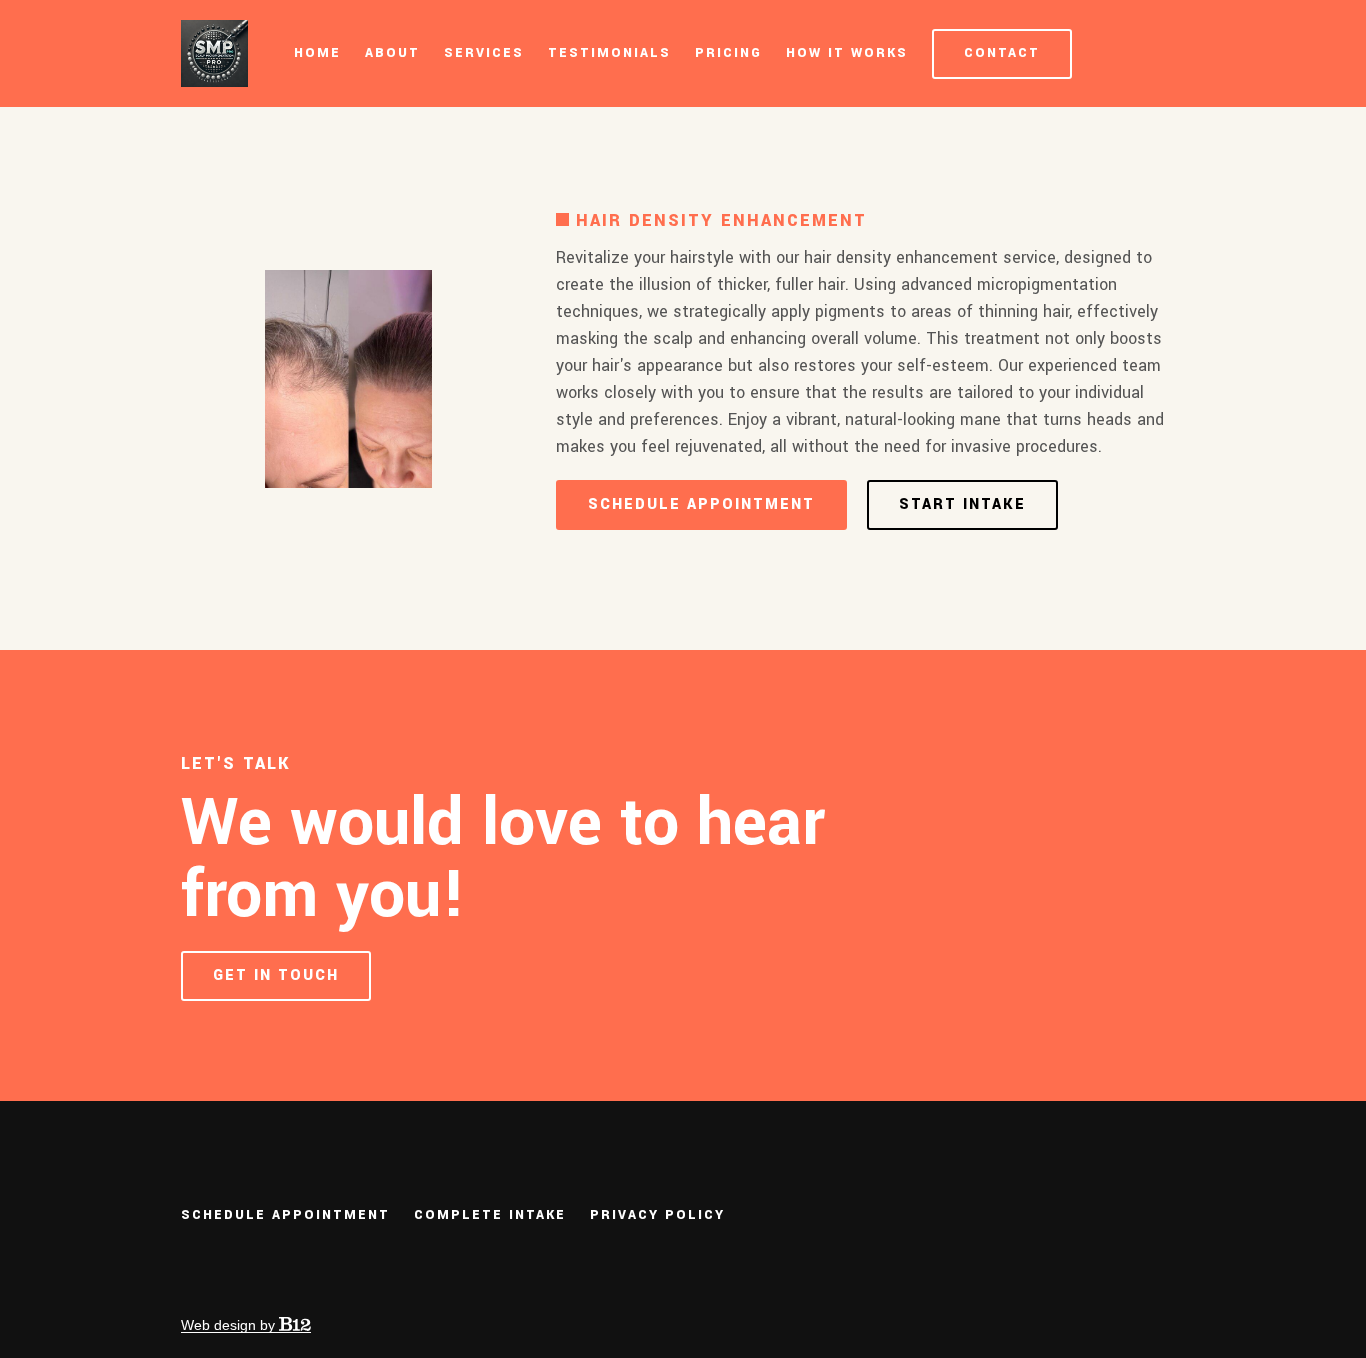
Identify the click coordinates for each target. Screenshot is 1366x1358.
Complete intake (490, 1215)
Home (317, 53)
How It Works (847, 53)
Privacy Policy (657, 1215)
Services (484, 53)
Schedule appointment (701, 504)
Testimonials (609, 53)
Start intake (962, 504)
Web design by (230, 1325)
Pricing (728, 53)
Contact (1002, 53)
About (392, 53)
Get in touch (276, 975)
